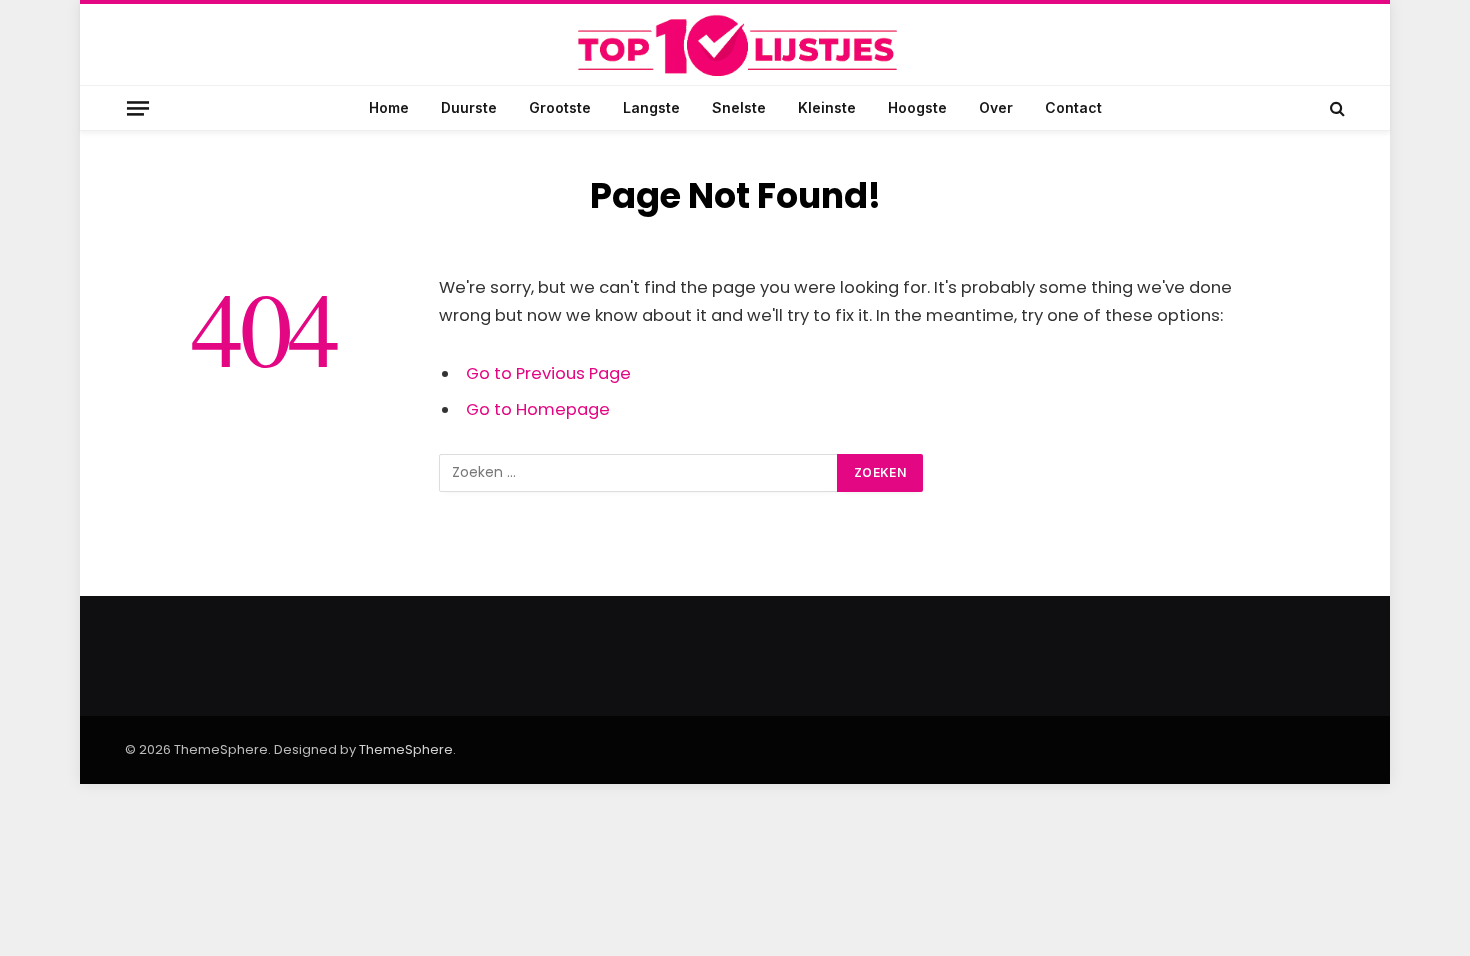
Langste (651, 107)
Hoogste (917, 107)
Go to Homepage (538, 409)
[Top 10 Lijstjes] (735, 46)
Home (389, 107)
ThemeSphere (406, 749)
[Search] (1335, 108)
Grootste (560, 107)
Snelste (739, 107)
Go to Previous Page (548, 373)
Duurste (469, 107)
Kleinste (827, 107)
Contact (1073, 107)
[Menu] (138, 107)
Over (996, 107)
